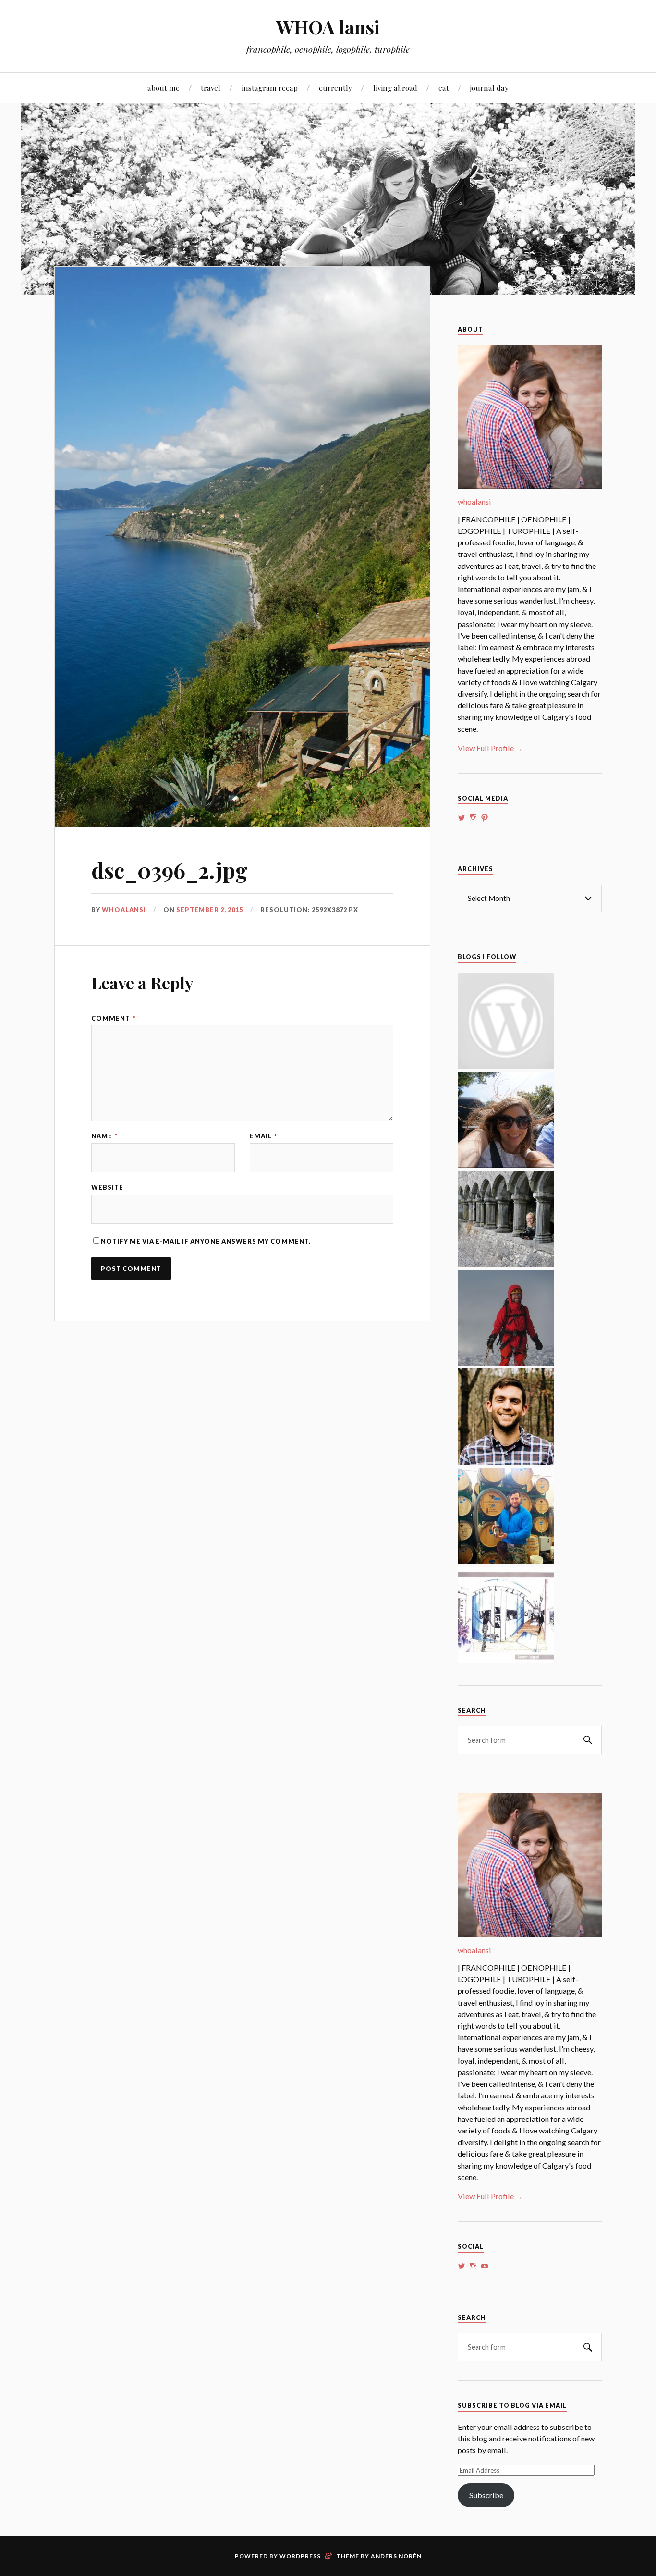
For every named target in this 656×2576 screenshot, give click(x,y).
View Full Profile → (490, 748)
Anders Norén (396, 2556)
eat (444, 88)
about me (164, 88)
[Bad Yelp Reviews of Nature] (506, 1362)
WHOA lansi (328, 27)
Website (107, 1188)
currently (335, 88)
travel (211, 88)
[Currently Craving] (506, 1165)
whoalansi (124, 910)
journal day (489, 88)
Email (263, 1136)
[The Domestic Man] (506, 1461)
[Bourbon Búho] (506, 1561)
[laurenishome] (506, 1660)
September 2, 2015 (210, 910)
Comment (113, 1018)
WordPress (300, 2556)
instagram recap (270, 88)
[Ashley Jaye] (506, 1263)
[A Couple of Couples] (506, 1066)
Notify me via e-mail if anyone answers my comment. (206, 1241)
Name (104, 1136)
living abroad (395, 88)
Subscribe (486, 2495)
